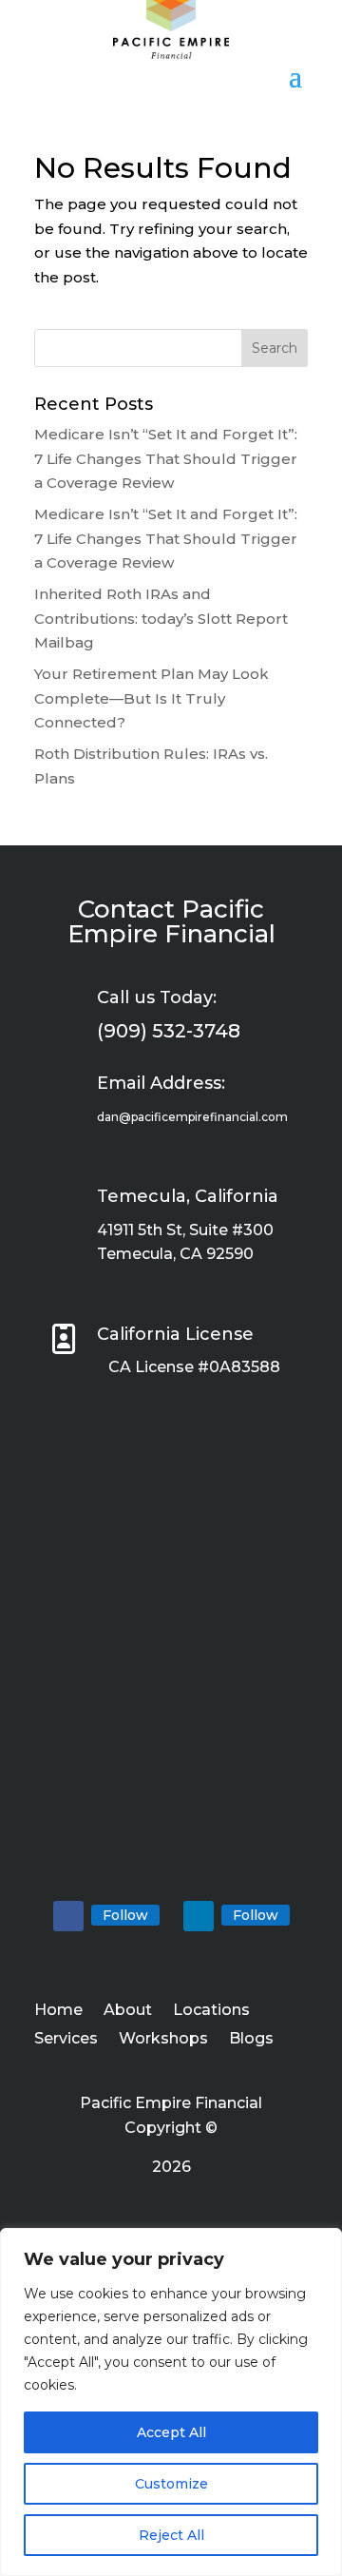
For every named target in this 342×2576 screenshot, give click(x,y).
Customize (171, 2484)
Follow (125, 1915)
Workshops (163, 2040)
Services (66, 2040)
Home (58, 2011)
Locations (211, 2011)
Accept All (171, 2432)
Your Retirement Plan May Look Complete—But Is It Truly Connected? (152, 698)
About (128, 2011)
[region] (171, 2402)
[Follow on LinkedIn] (199, 1916)
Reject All (171, 2535)
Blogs (251, 2040)
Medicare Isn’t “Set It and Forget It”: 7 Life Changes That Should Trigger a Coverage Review (166, 458)
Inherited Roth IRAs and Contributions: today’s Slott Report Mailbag (161, 618)
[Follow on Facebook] (68, 1916)
